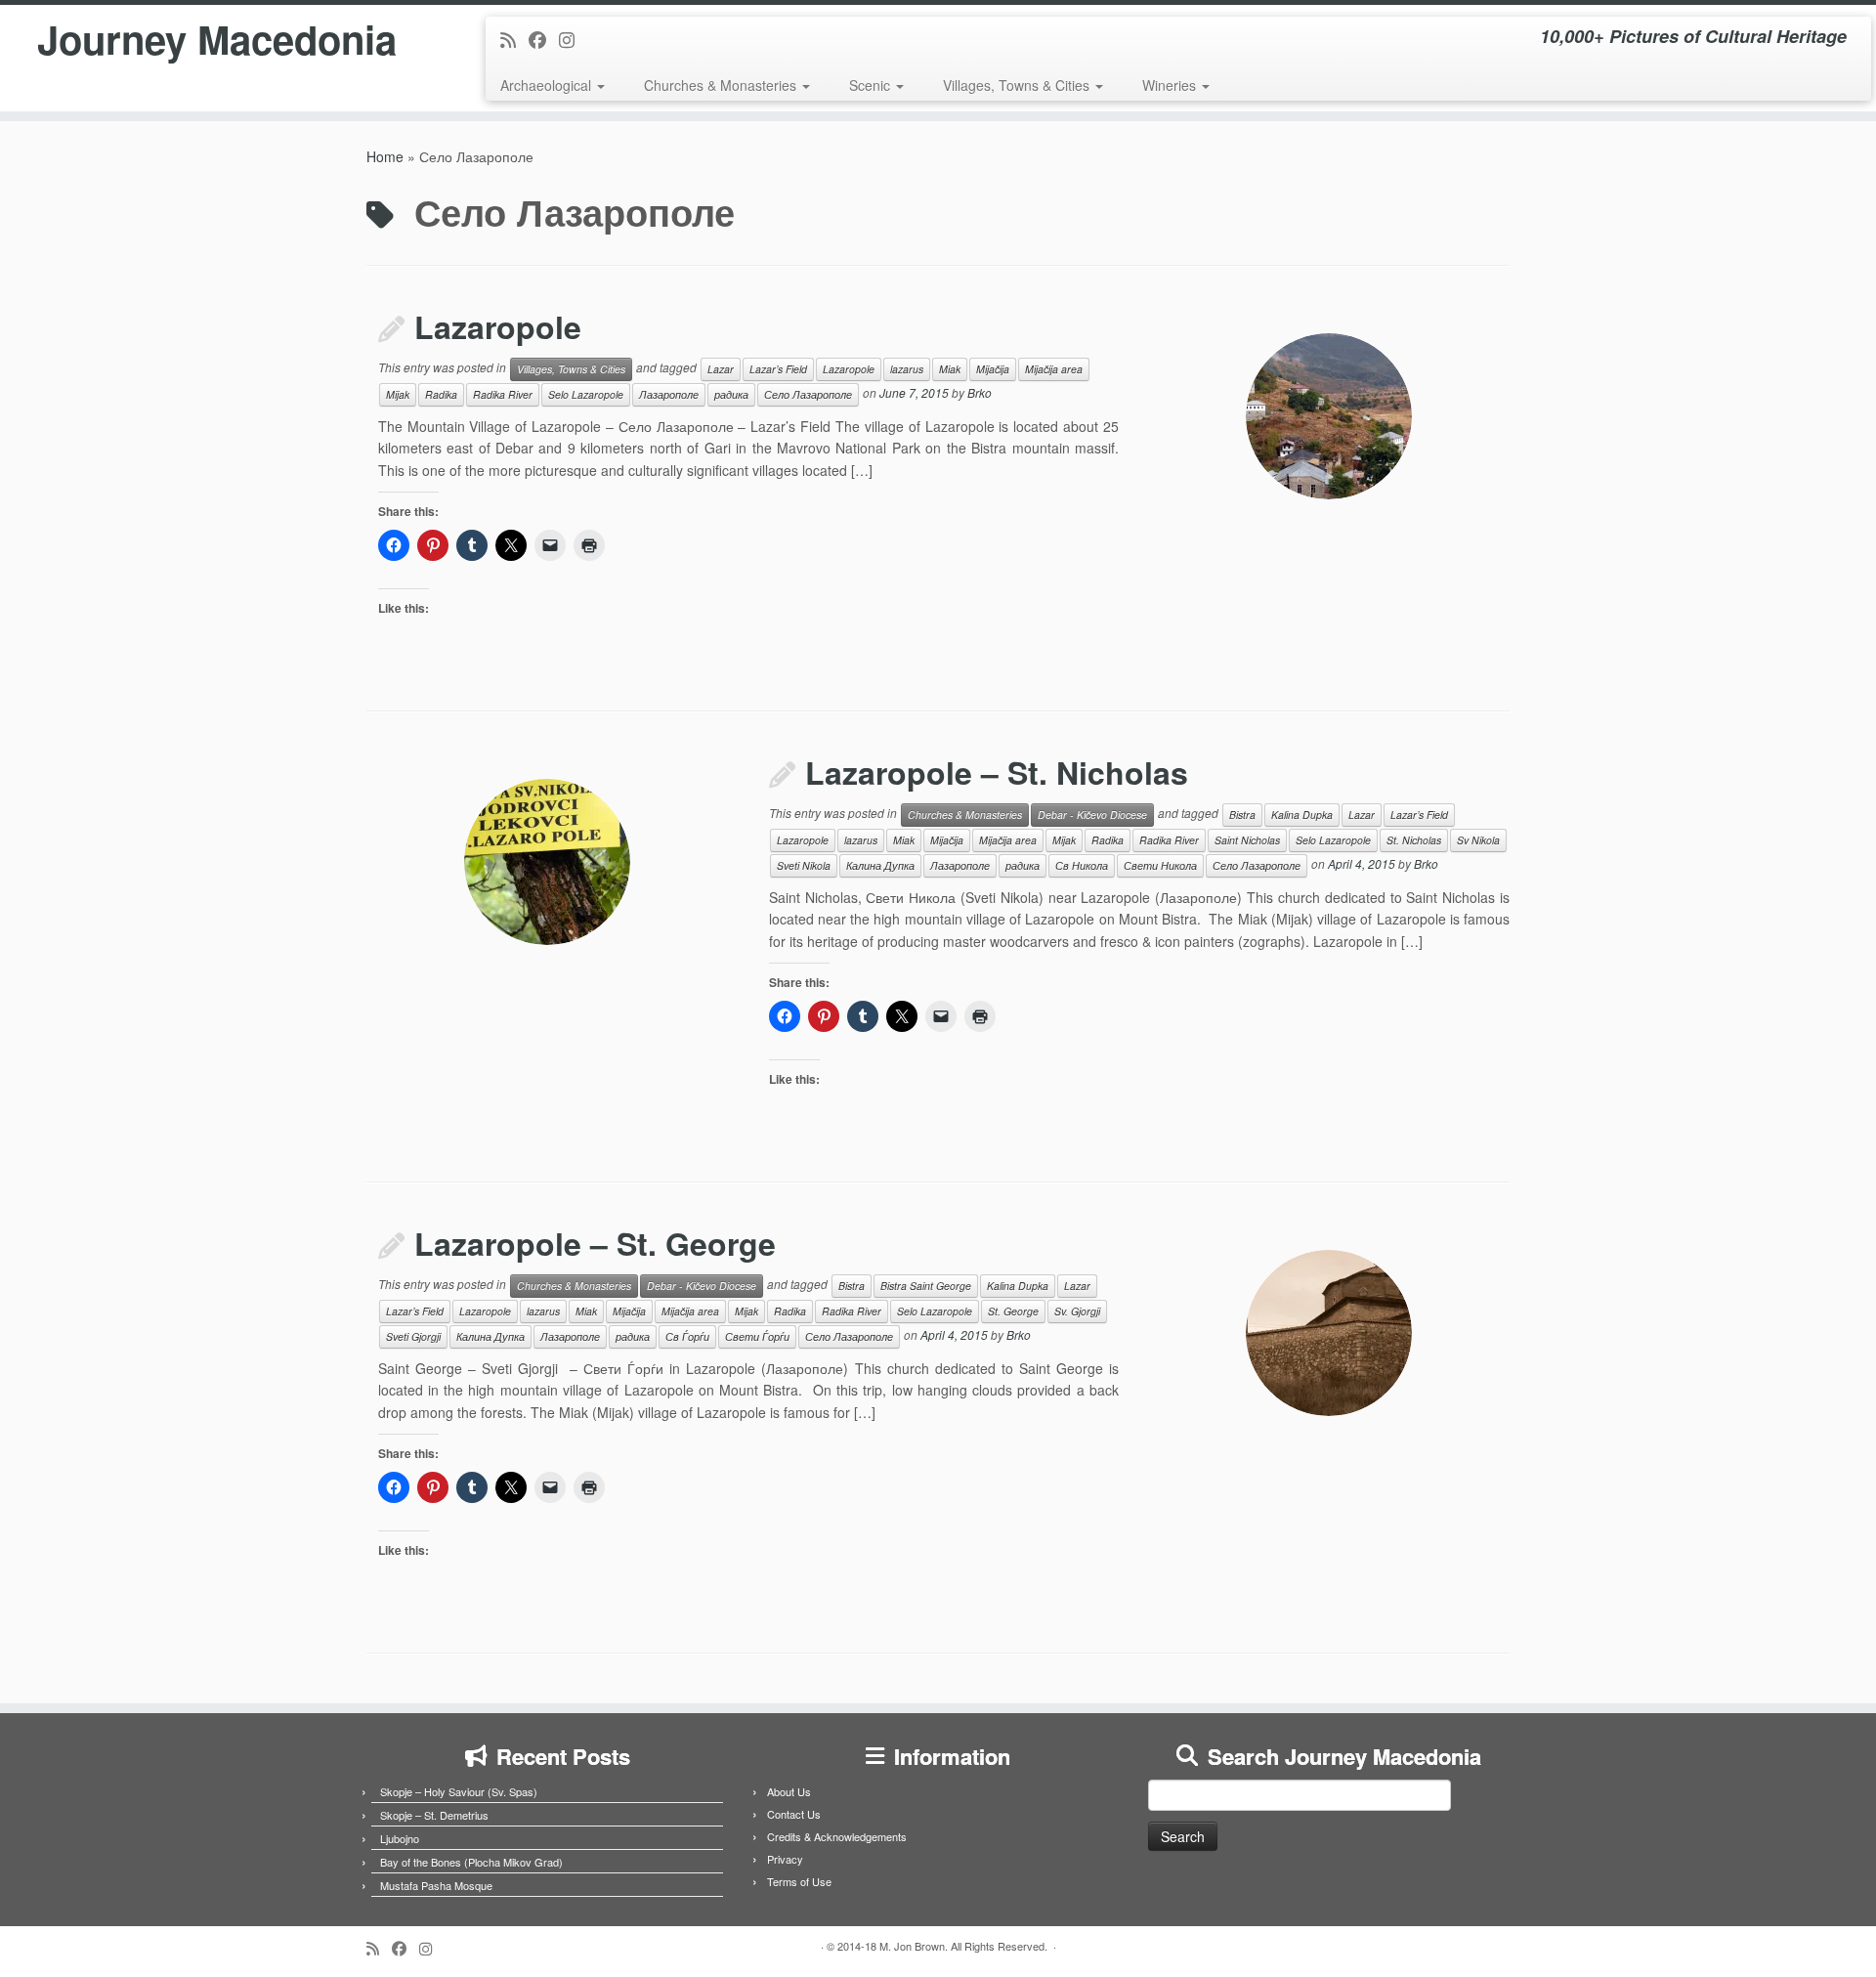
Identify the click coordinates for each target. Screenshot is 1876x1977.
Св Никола (1082, 865)
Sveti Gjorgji (413, 1336)
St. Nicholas (1414, 840)
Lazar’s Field (778, 369)
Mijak (398, 394)
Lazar (721, 369)
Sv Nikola (1478, 840)
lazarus (907, 369)
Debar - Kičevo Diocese (1092, 815)
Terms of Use (799, 1881)
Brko (980, 392)
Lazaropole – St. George (595, 1243)
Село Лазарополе (808, 394)
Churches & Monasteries (722, 85)
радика (731, 394)
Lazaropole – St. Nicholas (997, 772)
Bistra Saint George (926, 1286)
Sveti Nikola (804, 865)
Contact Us (794, 1814)
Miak (950, 369)
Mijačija (993, 369)
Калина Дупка (880, 865)
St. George (1013, 1311)
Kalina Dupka (1302, 815)
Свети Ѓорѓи (757, 1336)
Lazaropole (498, 326)
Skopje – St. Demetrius (434, 1815)
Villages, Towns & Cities (1018, 85)
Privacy (785, 1859)
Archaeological (548, 85)
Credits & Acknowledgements (837, 1836)
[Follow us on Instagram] (573, 39)
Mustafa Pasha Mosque (436, 1885)
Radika (441, 394)
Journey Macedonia (217, 39)
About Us (789, 1791)
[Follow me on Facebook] (544, 39)
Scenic (872, 85)
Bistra (1242, 815)
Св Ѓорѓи (687, 1336)
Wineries (1171, 85)
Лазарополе (669, 394)
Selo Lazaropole (586, 394)
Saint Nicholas (1247, 840)
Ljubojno (400, 1838)
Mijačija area (1054, 369)
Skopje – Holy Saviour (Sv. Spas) (459, 1791)
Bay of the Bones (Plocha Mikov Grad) (471, 1862)
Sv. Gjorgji (1077, 1311)
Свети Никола (1160, 865)
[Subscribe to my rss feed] (514, 39)
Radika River (503, 394)
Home (385, 156)
